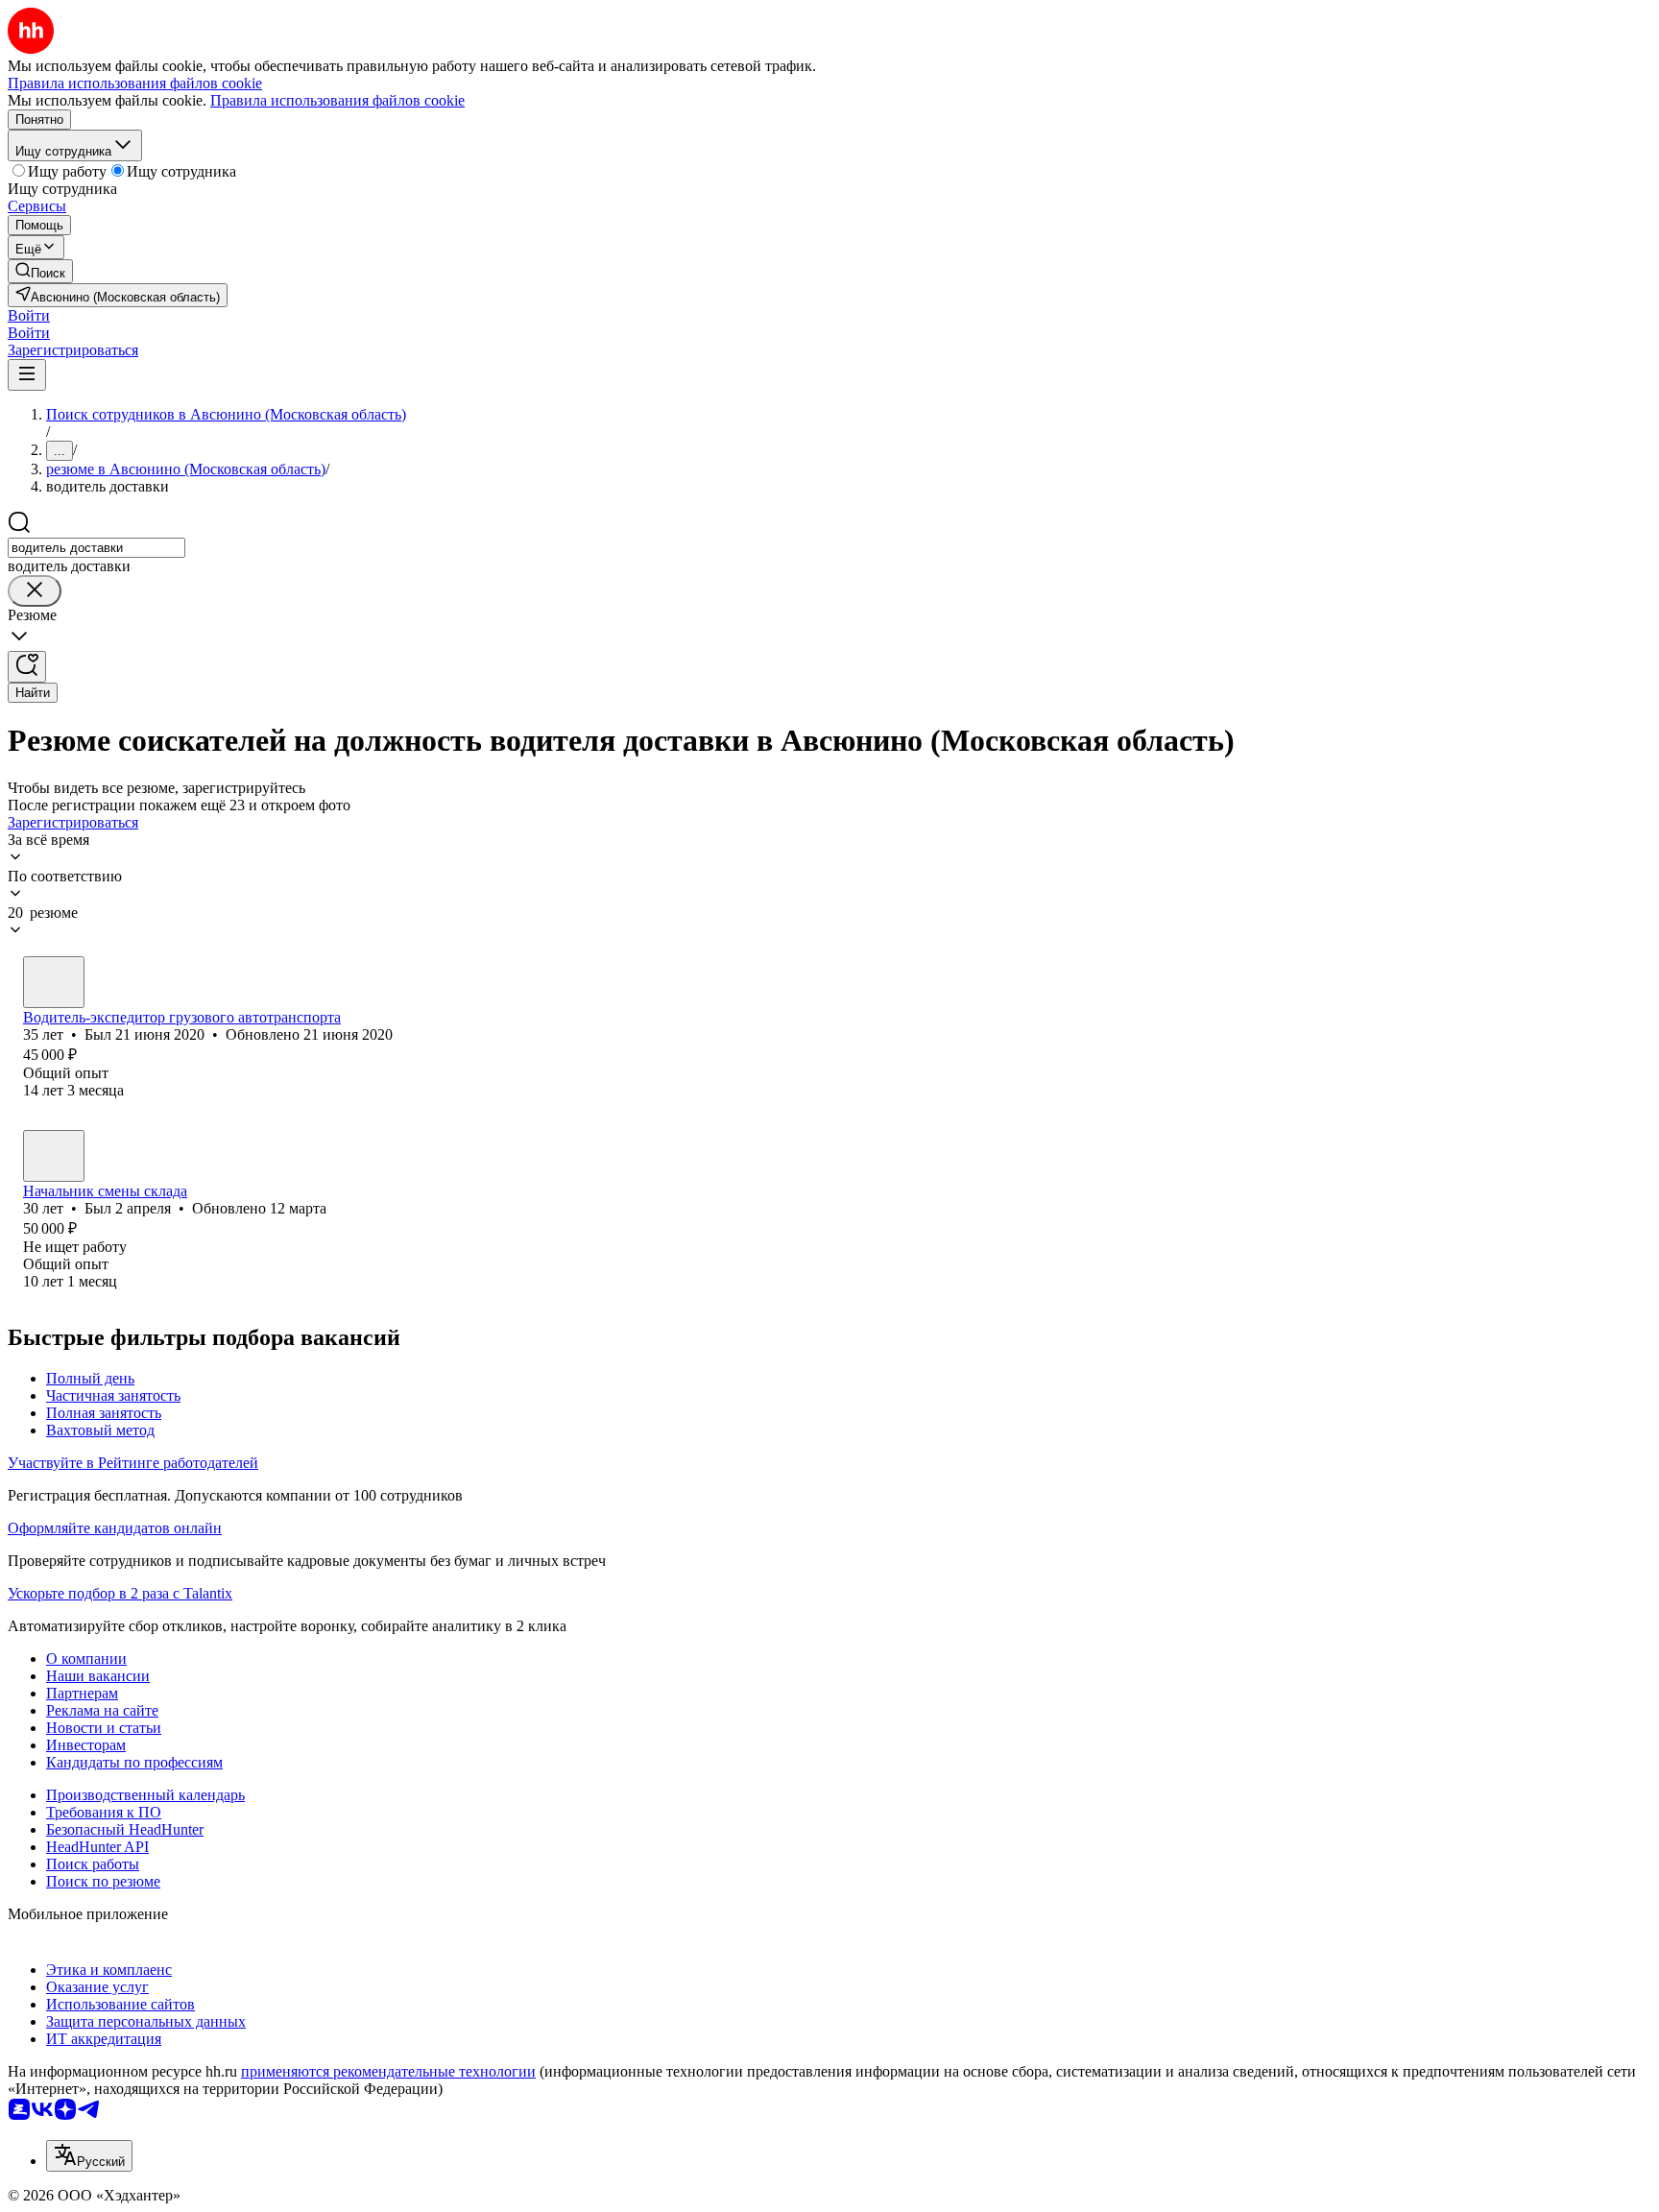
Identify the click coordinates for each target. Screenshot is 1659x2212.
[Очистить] (35, 591)
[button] (29, 315)
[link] (40, 271)
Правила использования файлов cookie (337, 100)
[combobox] (96, 548)
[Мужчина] (54, 982)
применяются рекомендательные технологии (388, 2071)
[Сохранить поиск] (27, 667)
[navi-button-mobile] (27, 375)
